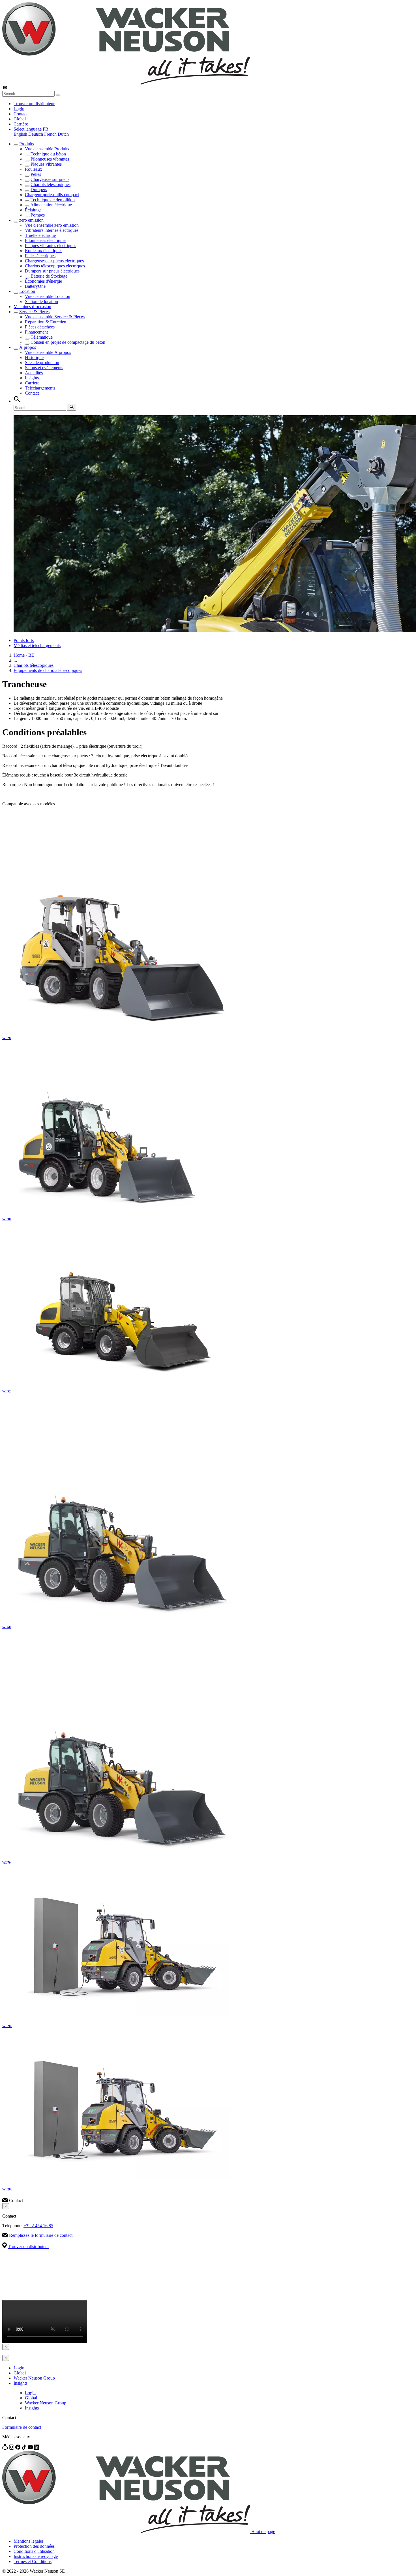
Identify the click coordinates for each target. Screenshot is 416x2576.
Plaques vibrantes (46, 164)
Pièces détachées (40, 327)
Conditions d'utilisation (34, 2551)
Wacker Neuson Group (34, 2378)
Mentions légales (29, 2541)
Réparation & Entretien (46, 322)
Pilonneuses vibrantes (50, 159)
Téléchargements (40, 388)
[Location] (6, 2448)
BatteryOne (35, 286)
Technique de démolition (53, 200)
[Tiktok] (25, 2448)
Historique (34, 357)
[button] (31, 129)
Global (20, 119)
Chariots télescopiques (51, 184)
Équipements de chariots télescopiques (48, 670)
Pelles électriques (40, 256)
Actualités (34, 373)
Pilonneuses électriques (46, 240)
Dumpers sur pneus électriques (52, 271)
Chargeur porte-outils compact (52, 195)
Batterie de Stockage (49, 276)
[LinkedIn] (37, 2448)
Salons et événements (44, 368)
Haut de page (263, 2531)
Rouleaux (34, 169)
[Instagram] (12, 2448)
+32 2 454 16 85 (38, 2226)
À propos (28, 347)
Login (19, 109)
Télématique (42, 337)
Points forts (24, 640)
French (51, 134)
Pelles (36, 174)
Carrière (21, 124)
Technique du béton (48, 154)
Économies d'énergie (43, 281)
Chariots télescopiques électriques (55, 266)
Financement (36, 332)
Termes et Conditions (33, 2561)
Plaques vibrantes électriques (51, 246)
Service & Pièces (34, 312)
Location (27, 291)
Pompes (38, 215)
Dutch (63, 134)
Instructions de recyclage (36, 2556)
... (15, 660)
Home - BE (24, 655)
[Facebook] (18, 2448)
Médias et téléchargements (37, 645)
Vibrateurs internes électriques (52, 230)
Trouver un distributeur (34, 104)
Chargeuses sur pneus (50, 179)
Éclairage (33, 210)
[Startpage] (126, 83)
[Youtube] (31, 2448)
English (21, 134)
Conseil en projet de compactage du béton (68, 342)
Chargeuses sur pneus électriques (54, 261)
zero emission (31, 220)
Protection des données (34, 2546)
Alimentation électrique (51, 205)
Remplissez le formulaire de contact (41, 2235)
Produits (27, 144)
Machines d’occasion (32, 307)
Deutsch (36, 134)
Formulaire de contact (22, 2427)
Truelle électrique (40, 235)
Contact (21, 114)
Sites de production (42, 363)
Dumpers (39, 190)
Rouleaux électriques (44, 251)
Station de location (41, 301)
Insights (32, 378)
